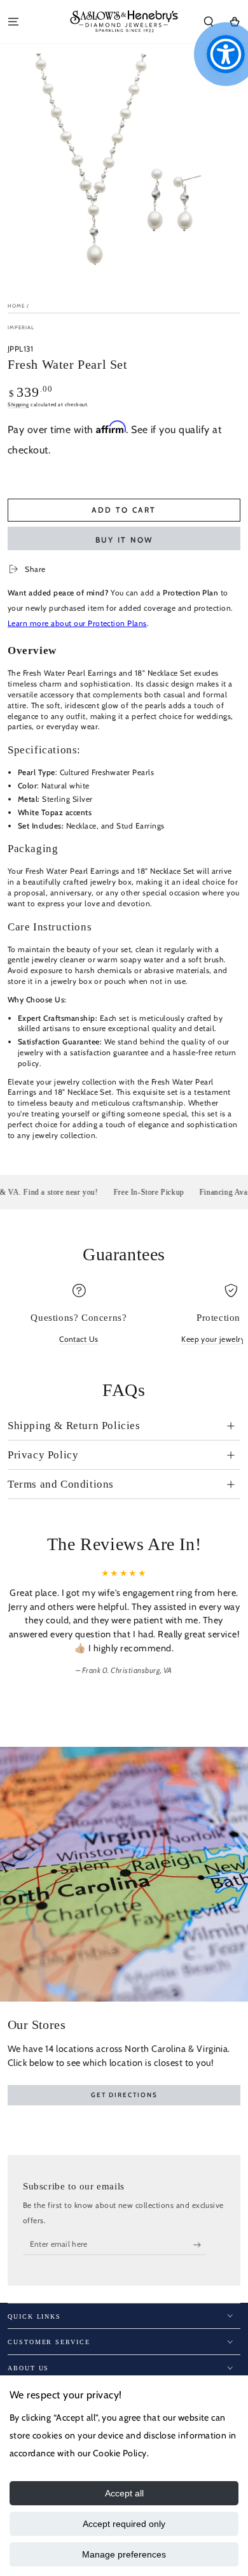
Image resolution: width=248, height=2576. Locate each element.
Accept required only (124, 2524)
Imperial (21, 327)
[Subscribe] (200, 2245)
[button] (209, 21)
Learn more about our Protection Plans (77, 623)
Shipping (18, 404)
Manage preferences (124, 2554)
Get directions (124, 2095)
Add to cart (124, 510)
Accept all (124, 2493)
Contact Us (79, 1339)
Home (16, 306)
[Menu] (13, 21)
